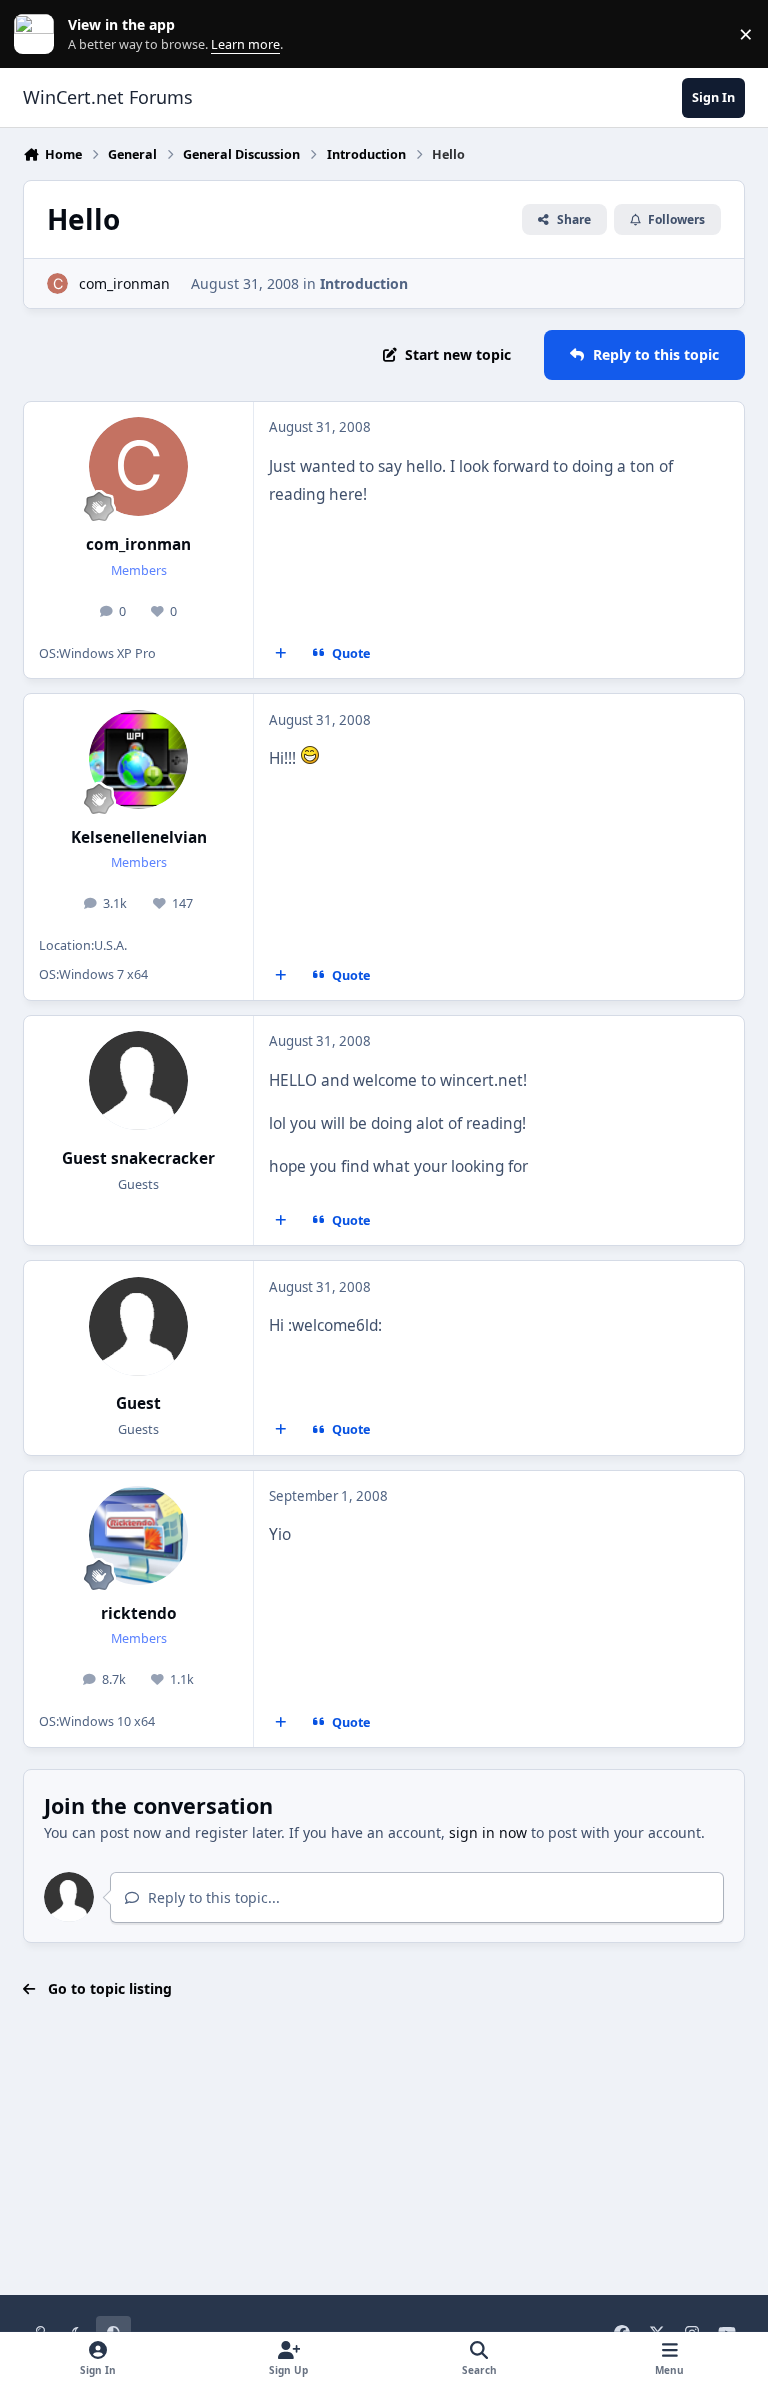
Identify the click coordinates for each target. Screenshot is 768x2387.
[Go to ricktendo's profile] (138, 1535)
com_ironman (124, 283)
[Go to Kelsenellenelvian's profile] (138, 759)
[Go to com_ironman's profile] (57, 283)
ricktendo (139, 1613)
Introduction (364, 283)
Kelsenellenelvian (139, 837)
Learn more (38, 34)
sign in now (488, 1832)
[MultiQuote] (281, 654)
